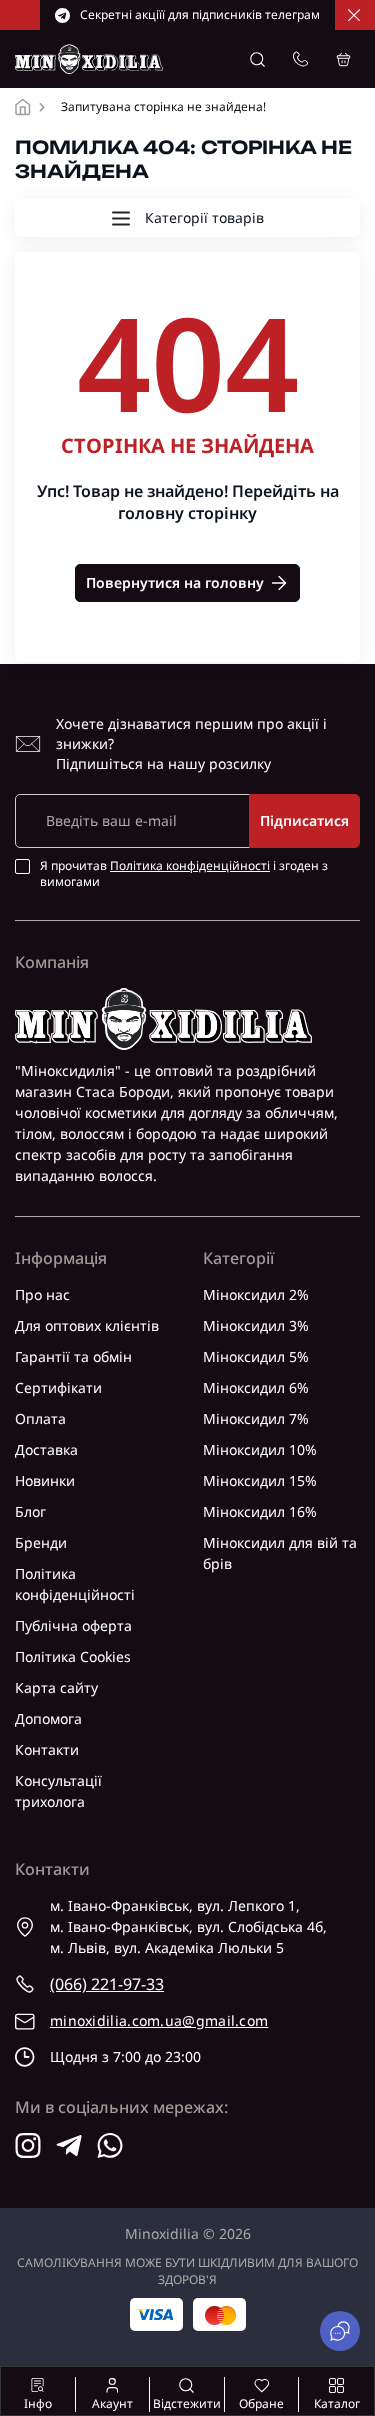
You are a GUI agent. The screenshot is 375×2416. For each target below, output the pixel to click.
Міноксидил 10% (260, 1449)
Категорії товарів (204, 217)
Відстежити (187, 2403)
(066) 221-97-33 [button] (107, 1984)
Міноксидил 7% (256, 1418)
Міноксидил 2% (256, 1294)
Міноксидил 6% (256, 1387)
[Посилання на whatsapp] (110, 2145)
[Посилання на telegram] (69, 2145)
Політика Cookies (73, 1656)
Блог (30, 1511)
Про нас (42, 1294)
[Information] (354, 15)
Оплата (40, 1418)
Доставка (46, 1449)
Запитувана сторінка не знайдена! (163, 107)
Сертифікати (58, 1387)
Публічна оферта (73, 1625)
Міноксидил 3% (256, 1325)
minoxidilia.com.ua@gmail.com (159, 2020)
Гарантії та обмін (73, 1356)
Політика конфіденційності (190, 865)
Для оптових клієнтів (87, 1325)
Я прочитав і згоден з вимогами (184, 874)
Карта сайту (56, 1687)
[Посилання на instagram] (28, 2145)
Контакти (47, 1749)
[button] (257, 59)
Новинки (45, 1480)
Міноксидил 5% (256, 1356)
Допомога (48, 1718)
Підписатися (304, 820)
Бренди (41, 1542)
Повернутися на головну (175, 582)
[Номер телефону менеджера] (300, 59)
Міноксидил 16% (260, 1511)
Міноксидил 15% (260, 1480)
